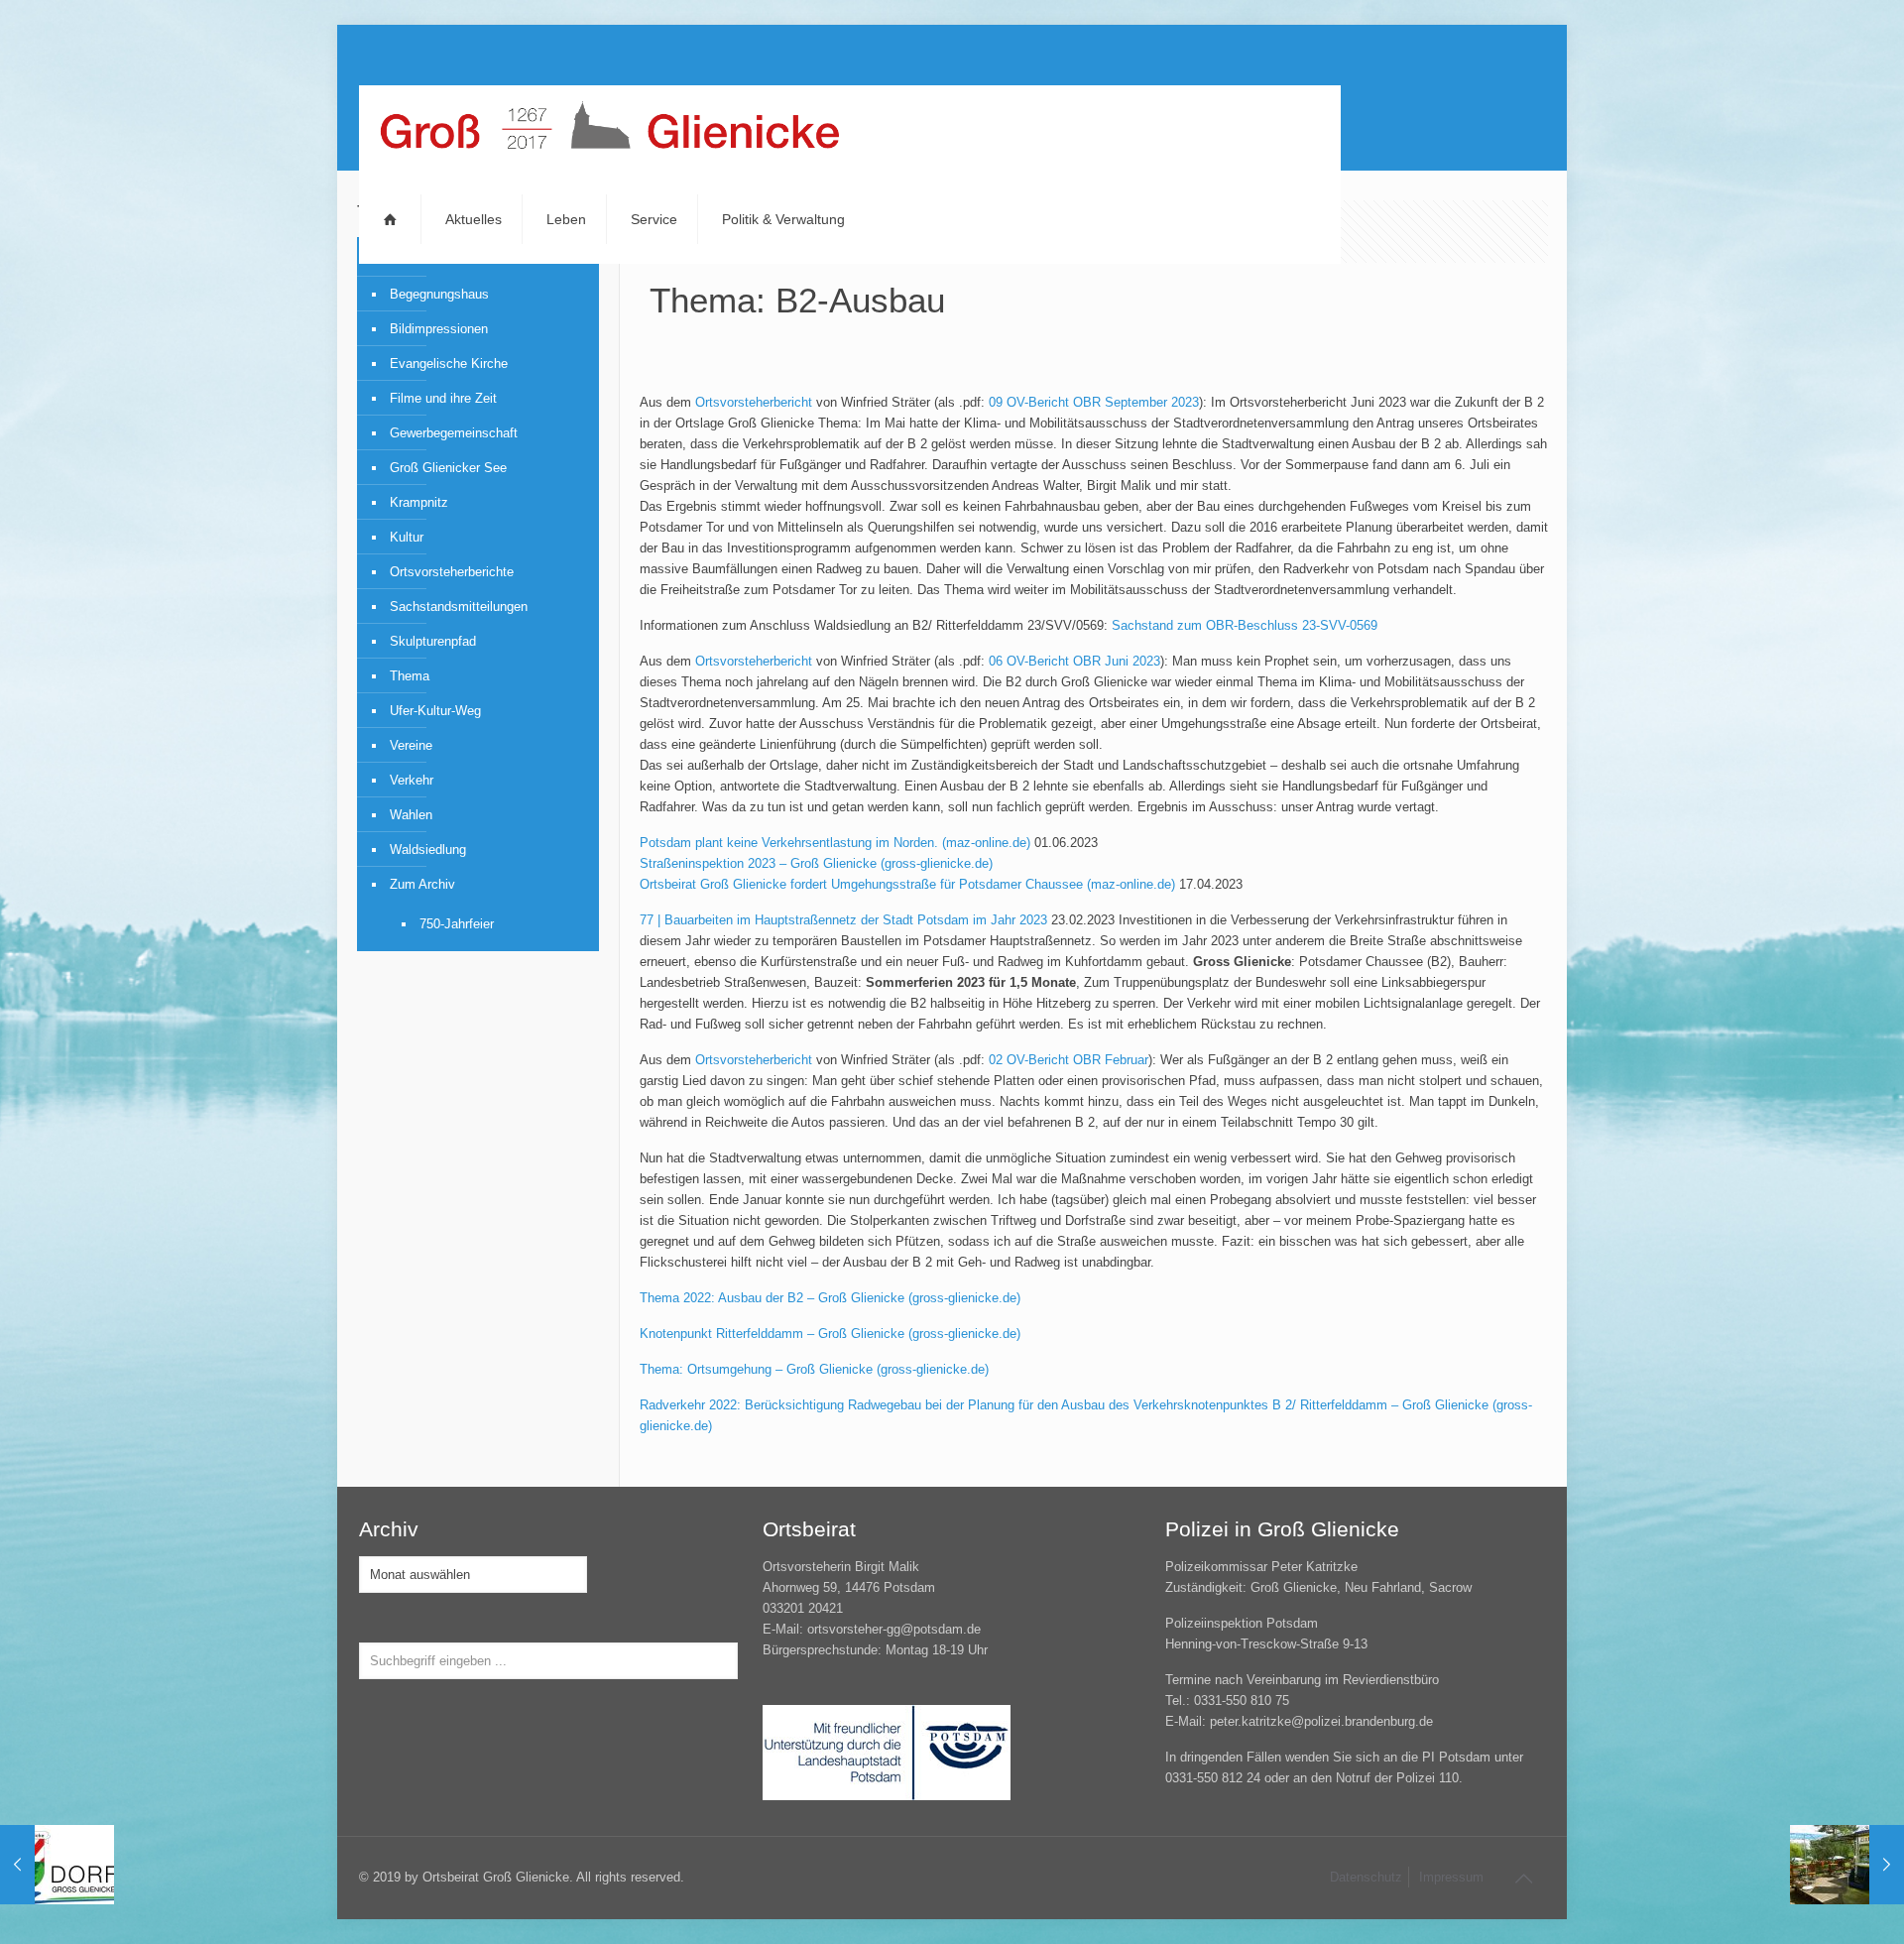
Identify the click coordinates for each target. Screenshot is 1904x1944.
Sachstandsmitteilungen (459, 607)
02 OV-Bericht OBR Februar (1069, 1060)
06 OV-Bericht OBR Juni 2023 (1074, 661)
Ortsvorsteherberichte (452, 572)
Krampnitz (419, 502)
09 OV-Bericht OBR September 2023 (1094, 402)
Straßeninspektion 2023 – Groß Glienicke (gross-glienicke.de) (816, 863)
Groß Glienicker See (448, 468)
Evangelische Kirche (449, 364)
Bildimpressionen (439, 329)
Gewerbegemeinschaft (454, 433)
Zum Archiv (422, 884)
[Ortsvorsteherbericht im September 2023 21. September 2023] (1847, 1865)
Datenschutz (1366, 1877)
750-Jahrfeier (457, 924)
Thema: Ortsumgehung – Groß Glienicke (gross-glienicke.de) (814, 1369)
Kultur (407, 537)
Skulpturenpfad (433, 641)
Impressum (1451, 1877)
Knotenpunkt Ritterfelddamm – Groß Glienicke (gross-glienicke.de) (830, 1334)
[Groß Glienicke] (609, 130)
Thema (410, 676)
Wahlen (411, 815)
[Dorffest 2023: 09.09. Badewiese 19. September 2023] (57, 1865)
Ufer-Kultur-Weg (435, 711)
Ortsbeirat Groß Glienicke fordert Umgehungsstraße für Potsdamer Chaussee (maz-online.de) (907, 884)
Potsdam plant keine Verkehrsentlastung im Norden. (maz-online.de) (835, 843)
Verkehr (412, 780)
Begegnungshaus (439, 294)
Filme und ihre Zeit (443, 398)
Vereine (411, 745)
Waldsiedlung (428, 850)
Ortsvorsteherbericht (754, 402)
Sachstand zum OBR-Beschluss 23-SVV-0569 (1245, 625)
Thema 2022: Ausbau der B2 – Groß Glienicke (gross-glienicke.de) (830, 1298)
